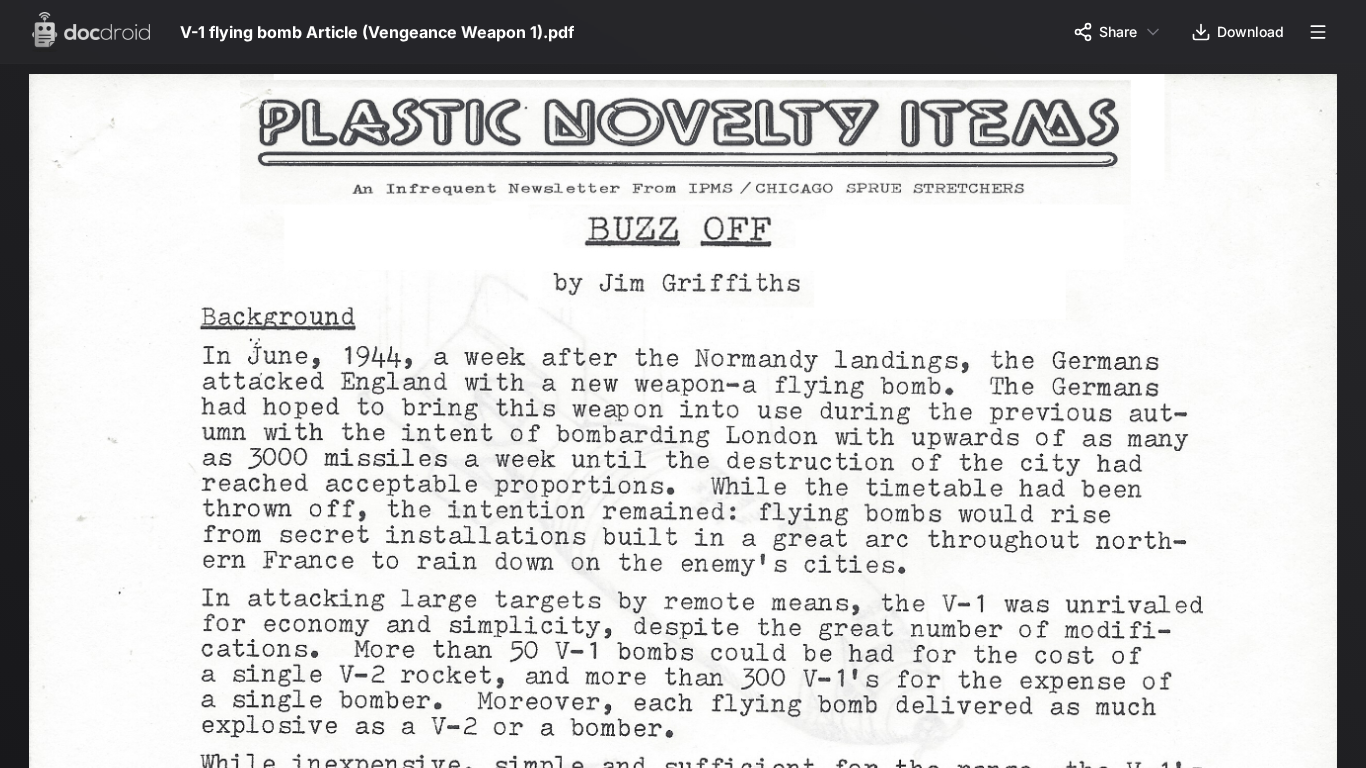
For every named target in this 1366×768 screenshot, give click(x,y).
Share (1118, 31)
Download (1250, 31)
